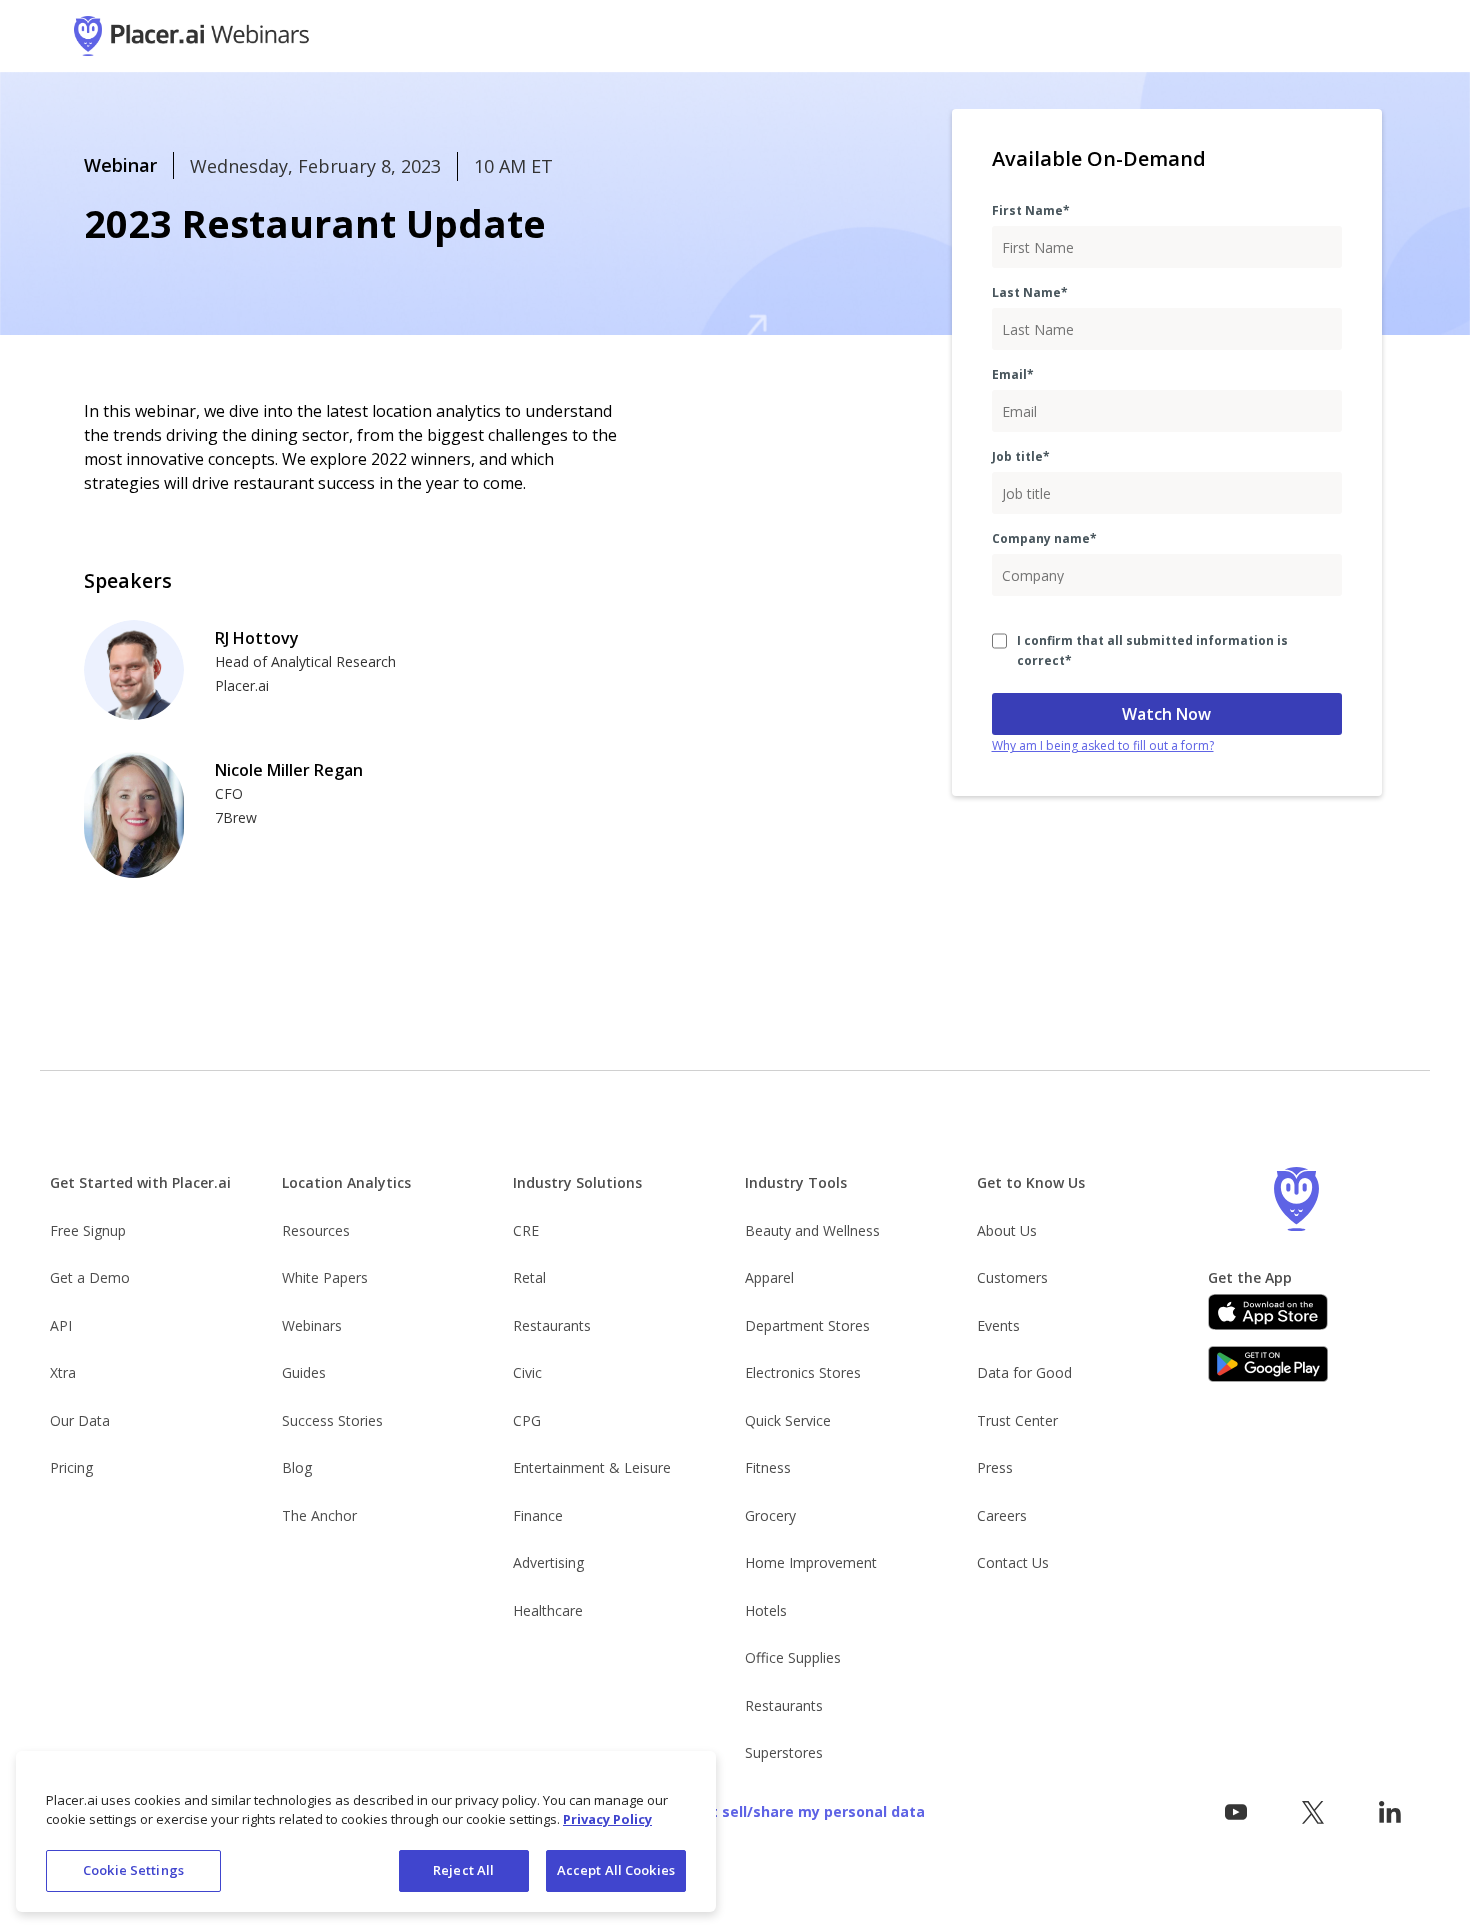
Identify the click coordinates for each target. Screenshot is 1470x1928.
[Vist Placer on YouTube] (1236, 1812)
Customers (1012, 1277)
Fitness (768, 1467)
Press (995, 1467)
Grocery (770, 1515)
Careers (1002, 1515)
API (61, 1325)
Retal (529, 1277)
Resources (316, 1230)
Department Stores (807, 1325)
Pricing (71, 1467)
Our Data (80, 1420)
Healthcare (548, 1610)
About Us (1007, 1230)
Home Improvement (811, 1562)
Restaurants (552, 1325)
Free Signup (88, 1230)
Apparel (769, 1277)
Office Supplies (793, 1657)
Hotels (766, 1610)
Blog (297, 1467)
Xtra (63, 1372)
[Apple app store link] (1268, 1312)
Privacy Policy (607, 1820)
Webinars (312, 1325)
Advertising (548, 1562)
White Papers (325, 1277)
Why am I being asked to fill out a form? (1103, 745)
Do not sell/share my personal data (797, 1811)
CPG (527, 1420)
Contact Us (1013, 1562)
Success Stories (332, 1420)
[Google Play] (1268, 1364)
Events (998, 1325)
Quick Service (788, 1420)
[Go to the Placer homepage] (1296, 1199)
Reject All (463, 1870)
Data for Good (1024, 1372)
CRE (526, 1230)
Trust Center (1017, 1420)
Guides (304, 1372)
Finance (538, 1515)
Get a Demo (90, 1277)
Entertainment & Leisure (592, 1467)
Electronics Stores (803, 1372)
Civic (527, 1372)
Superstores (784, 1752)
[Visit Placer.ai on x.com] (1312, 1812)
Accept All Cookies (616, 1870)
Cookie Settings (133, 1870)
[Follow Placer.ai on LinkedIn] (1389, 1812)
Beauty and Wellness (812, 1230)
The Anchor (319, 1515)
